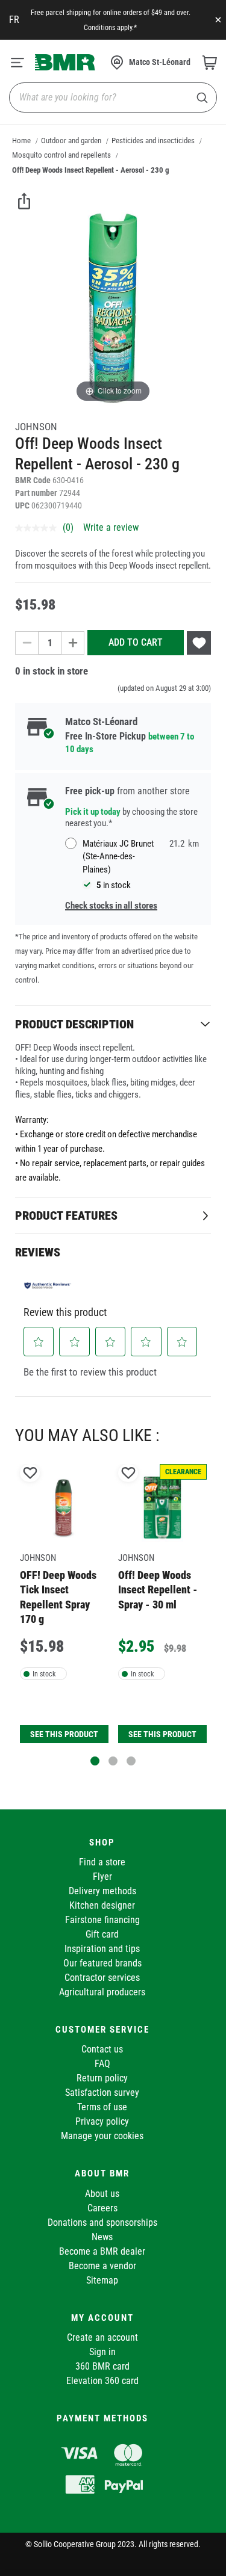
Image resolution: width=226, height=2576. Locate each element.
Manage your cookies (102, 2136)
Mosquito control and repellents (61, 155)
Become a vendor (102, 2266)
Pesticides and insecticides (153, 141)
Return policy (102, 2078)
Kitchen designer (102, 1905)
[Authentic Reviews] (48, 1285)
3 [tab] (131, 1761)
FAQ (102, 2064)
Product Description (74, 1024)
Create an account (102, 2337)
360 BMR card (102, 2366)
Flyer (102, 1876)
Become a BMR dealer (102, 2251)
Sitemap (102, 2280)
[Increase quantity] (73, 643)
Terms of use (102, 2107)
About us (102, 2194)
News (102, 2237)
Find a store (102, 1862)
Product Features (66, 1215)
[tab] (113, 1024)
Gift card (102, 1934)
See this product (64, 1734)
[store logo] (65, 62)
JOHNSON (36, 427)
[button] (39, 1342)
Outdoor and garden (71, 141)
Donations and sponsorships (102, 2222)
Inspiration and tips (102, 1949)
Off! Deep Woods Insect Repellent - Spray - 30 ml (158, 1590)
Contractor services (102, 1978)
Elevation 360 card (102, 2381)
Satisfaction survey (102, 2093)
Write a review (111, 527)
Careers (102, 2208)
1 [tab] (95, 1761)
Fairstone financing (102, 1920)
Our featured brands (102, 1963)
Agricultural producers (102, 1992)
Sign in (102, 2352)
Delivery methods (102, 1891)
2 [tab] (113, 1761)
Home (21, 141)
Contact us (102, 2049)
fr (14, 20)
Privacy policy (102, 2121)
